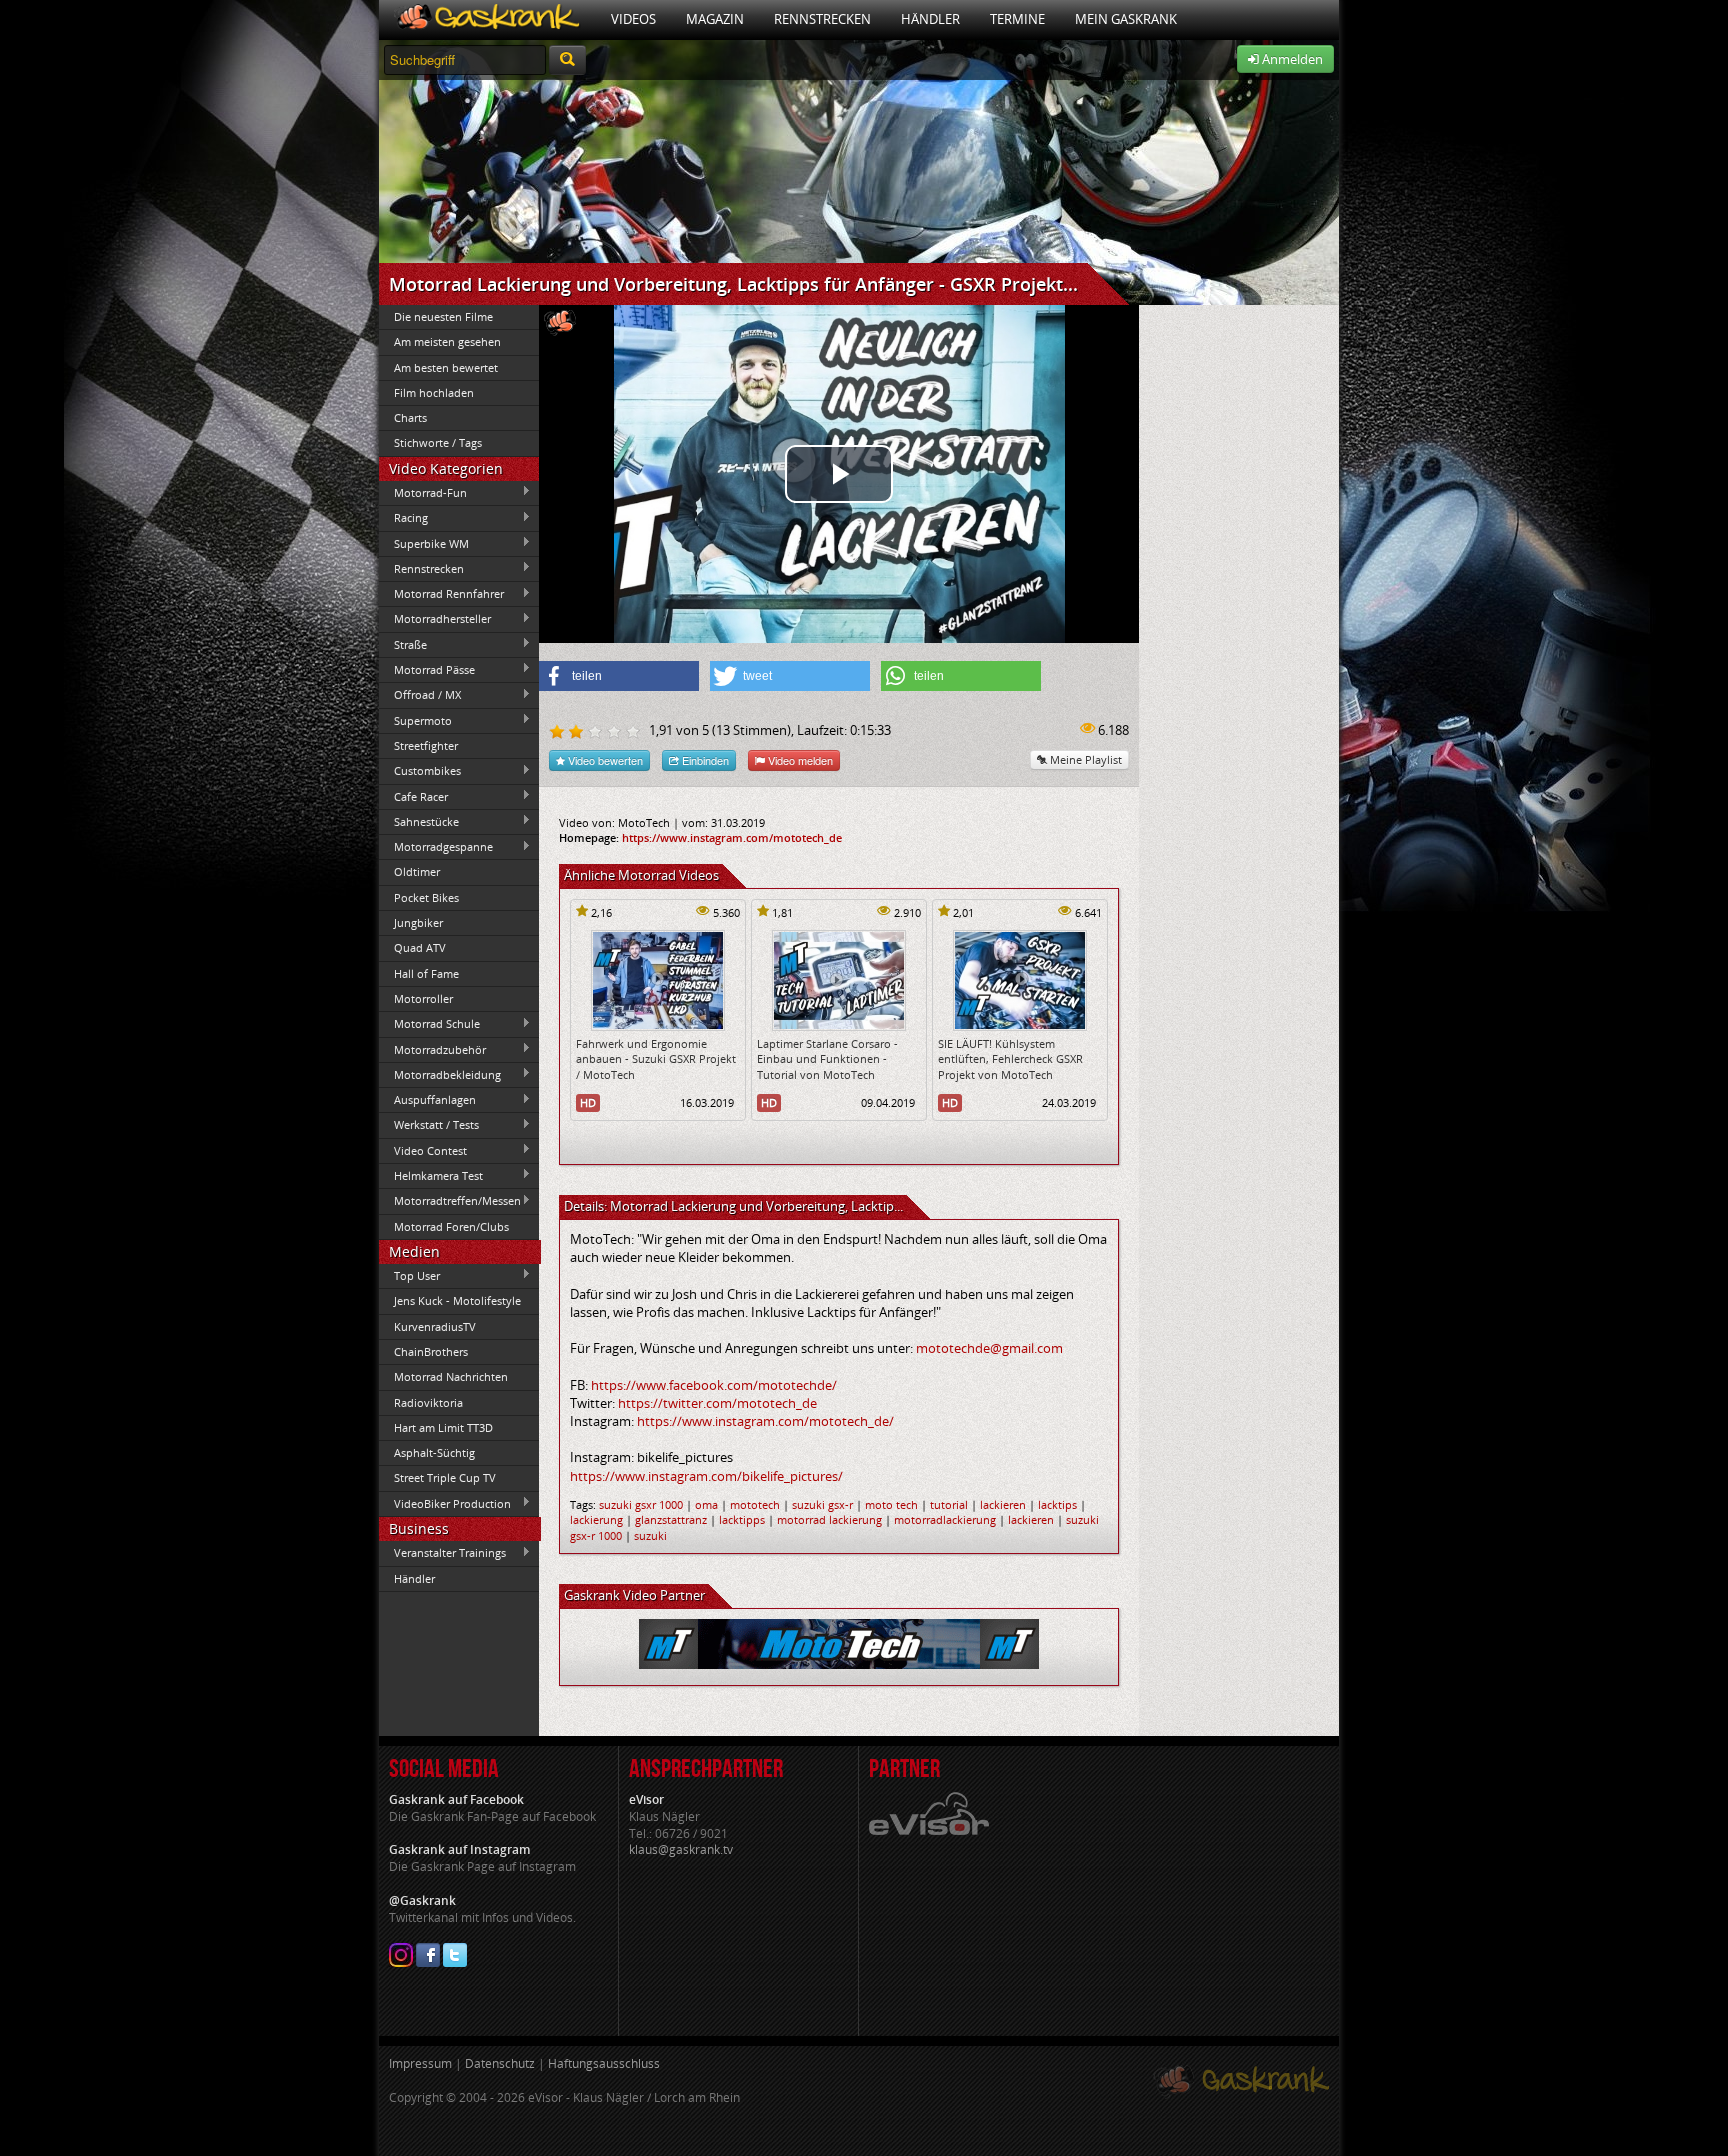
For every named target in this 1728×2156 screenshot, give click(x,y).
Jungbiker (418, 922)
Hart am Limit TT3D (443, 1427)
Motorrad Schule (429, 1024)
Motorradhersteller (435, 619)
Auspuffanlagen (427, 1100)
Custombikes (420, 771)
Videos (633, 19)
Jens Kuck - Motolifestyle (457, 1300)
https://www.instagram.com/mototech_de (732, 837)
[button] (619, 676)
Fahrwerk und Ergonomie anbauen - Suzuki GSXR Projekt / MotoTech (656, 1059)
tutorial (949, 1504)
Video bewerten (604, 760)
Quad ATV (420, 947)
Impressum (420, 2063)
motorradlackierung (945, 1519)
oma (706, 1504)
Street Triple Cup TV (445, 1477)
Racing (403, 518)
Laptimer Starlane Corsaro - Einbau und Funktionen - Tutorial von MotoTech (827, 1059)
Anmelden (1291, 59)
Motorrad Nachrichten (451, 1376)
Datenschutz (500, 2063)
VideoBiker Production (445, 1503)
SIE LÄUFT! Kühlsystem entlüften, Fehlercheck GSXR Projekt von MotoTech (1010, 1059)
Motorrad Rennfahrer (441, 594)
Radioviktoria (428, 1402)
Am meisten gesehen (447, 341)
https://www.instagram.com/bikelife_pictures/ (706, 1476)
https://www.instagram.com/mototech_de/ (765, 1421)
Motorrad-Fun (423, 492)
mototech (755, 1504)
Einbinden (704, 760)
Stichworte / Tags (438, 442)
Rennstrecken (822, 19)
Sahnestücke (419, 821)
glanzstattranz (671, 1519)
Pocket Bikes (426, 897)
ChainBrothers (431, 1351)
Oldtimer (417, 871)
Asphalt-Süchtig (434, 1452)
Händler (930, 19)
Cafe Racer (413, 796)
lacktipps (742, 1519)
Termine (1017, 19)
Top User (409, 1275)
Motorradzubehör (432, 1049)
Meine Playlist (1084, 759)
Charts (410, 417)
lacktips (1057, 1504)
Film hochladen (434, 392)
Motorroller (423, 998)
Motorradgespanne (436, 847)
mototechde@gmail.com (989, 1348)
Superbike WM (424, 543)
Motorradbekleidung (440, 1074)
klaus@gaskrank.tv (681, 1849)
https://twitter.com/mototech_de (717, 1403)
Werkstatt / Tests (429, 1125)
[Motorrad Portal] (487, 19)
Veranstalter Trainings (442, 1553)
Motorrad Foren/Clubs (451, 1226)
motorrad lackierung (829, 1519)
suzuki (650, 1535)
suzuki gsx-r (822, 1504)
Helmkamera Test (431, 1175)
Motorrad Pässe (427, 669)
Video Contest (423, 1150)
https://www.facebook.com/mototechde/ (714, 1385)
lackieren (1003, 1504)
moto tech (891, 1504)
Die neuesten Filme (443, 316)
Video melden (799, 760)
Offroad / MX (420, 695)
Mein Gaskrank (1126, 19)
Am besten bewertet (446, 367)
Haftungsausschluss (604, 2063)
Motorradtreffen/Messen (450, 1201)
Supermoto (415, 720)
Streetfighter (426, 745)
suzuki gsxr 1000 (641, 1504)
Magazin (715, 19)
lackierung (596, 1519)
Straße (403, 644)
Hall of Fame (426, 973)
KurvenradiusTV (435, 1326)
